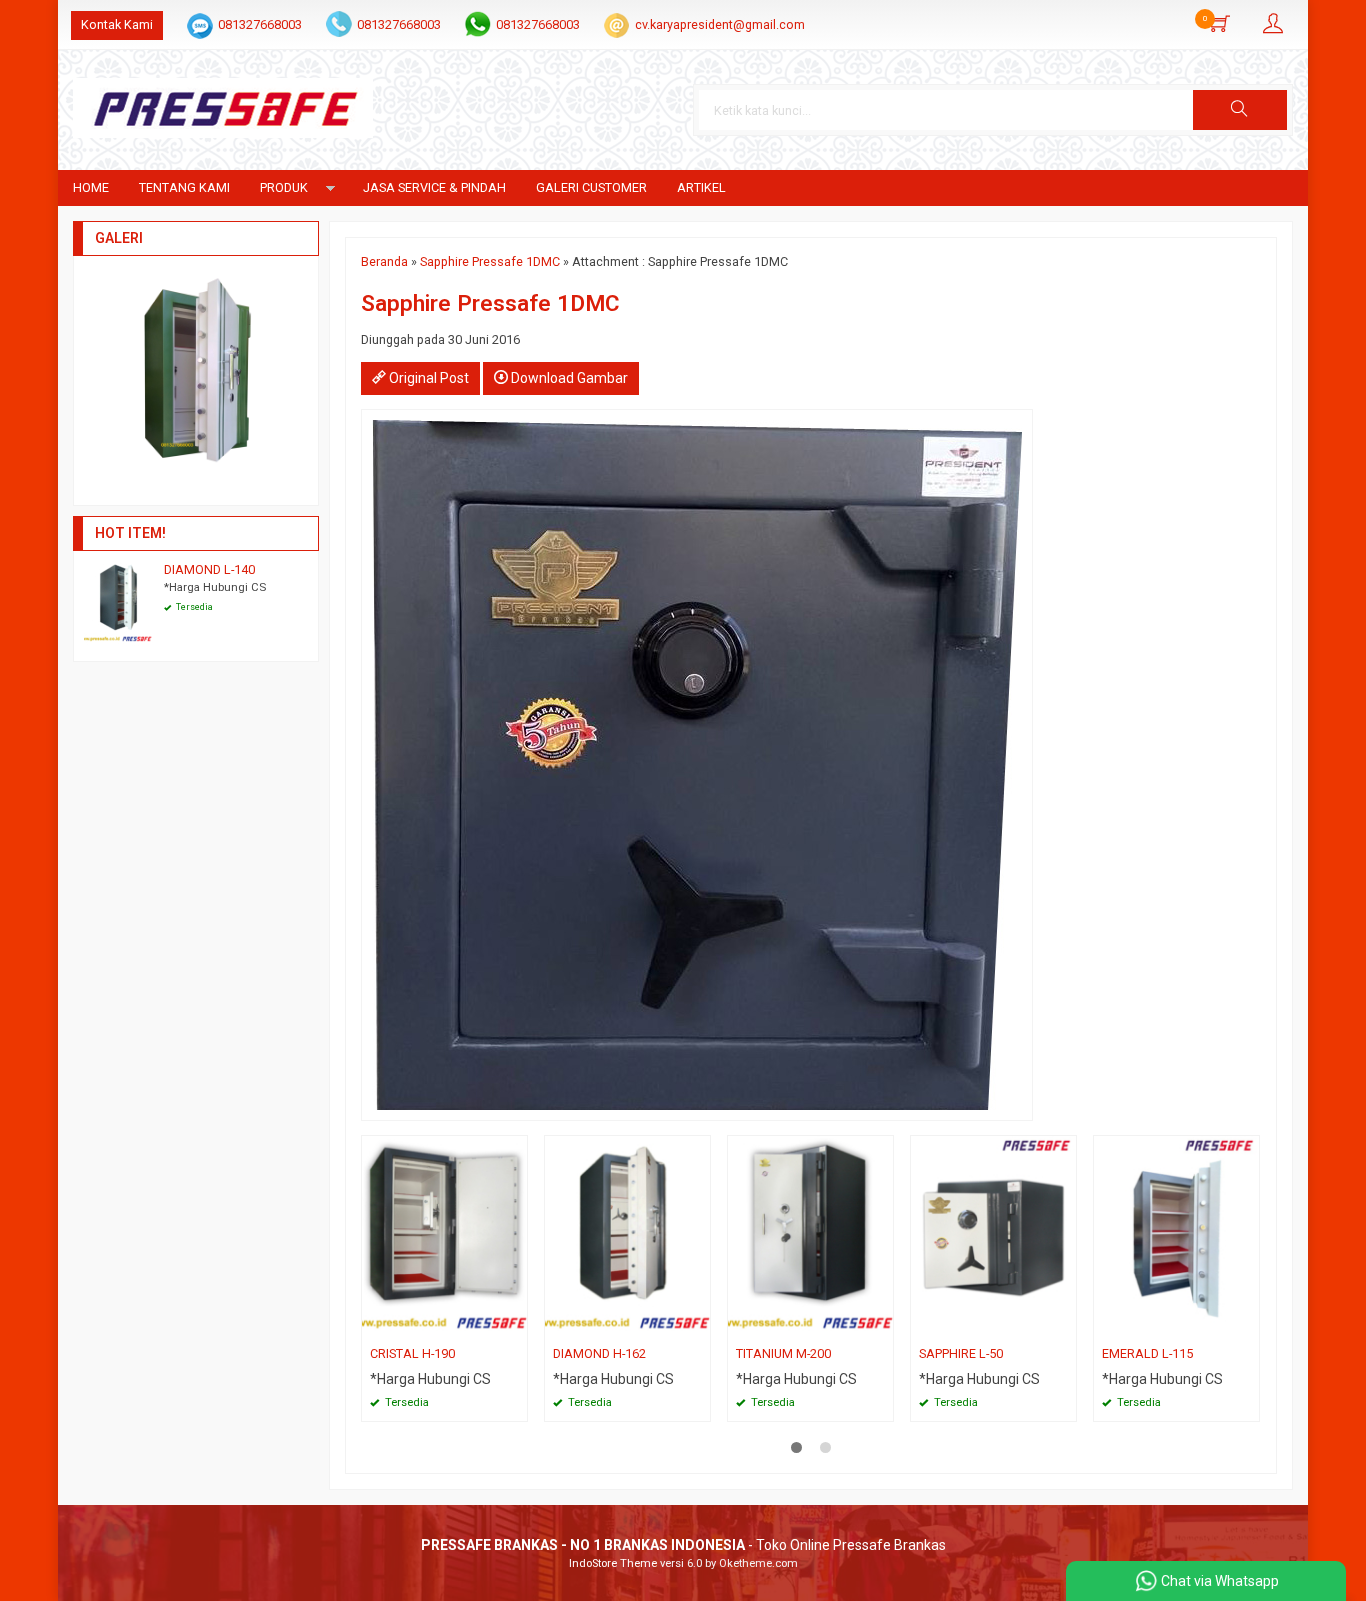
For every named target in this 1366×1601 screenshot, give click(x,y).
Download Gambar (568, 378)
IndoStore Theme (613, 1563)
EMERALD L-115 (1147, 1353)
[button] (1240, 110)
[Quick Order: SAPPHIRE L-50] (1064, 1324)
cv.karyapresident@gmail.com (720, 24)
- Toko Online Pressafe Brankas (683, 1545)
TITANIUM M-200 (783, 1353)
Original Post (427, 378)
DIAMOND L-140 (209, 569)
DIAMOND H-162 (599, 1353)
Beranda (384, 261)
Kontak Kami (117, 24)
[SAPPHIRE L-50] (993, 1237)
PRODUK (284, 187)
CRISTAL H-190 (412, 1353)
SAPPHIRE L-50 (961, 1353)
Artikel (701, 187)
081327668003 (260, 24)
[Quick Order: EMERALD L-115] (1247, 1324)
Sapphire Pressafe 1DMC (490, 261)
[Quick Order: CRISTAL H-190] (515, 1324)
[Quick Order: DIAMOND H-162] (698, 1324)
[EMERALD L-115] (1176, 1237)
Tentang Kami (184, 187)
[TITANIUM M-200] (810, 1237)
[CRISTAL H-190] (444, 1237)
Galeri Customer (591, 187)
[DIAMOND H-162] (627, 1237)
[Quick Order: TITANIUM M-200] (881, 1324)
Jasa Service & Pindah (434, 187)
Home (91, 187)
